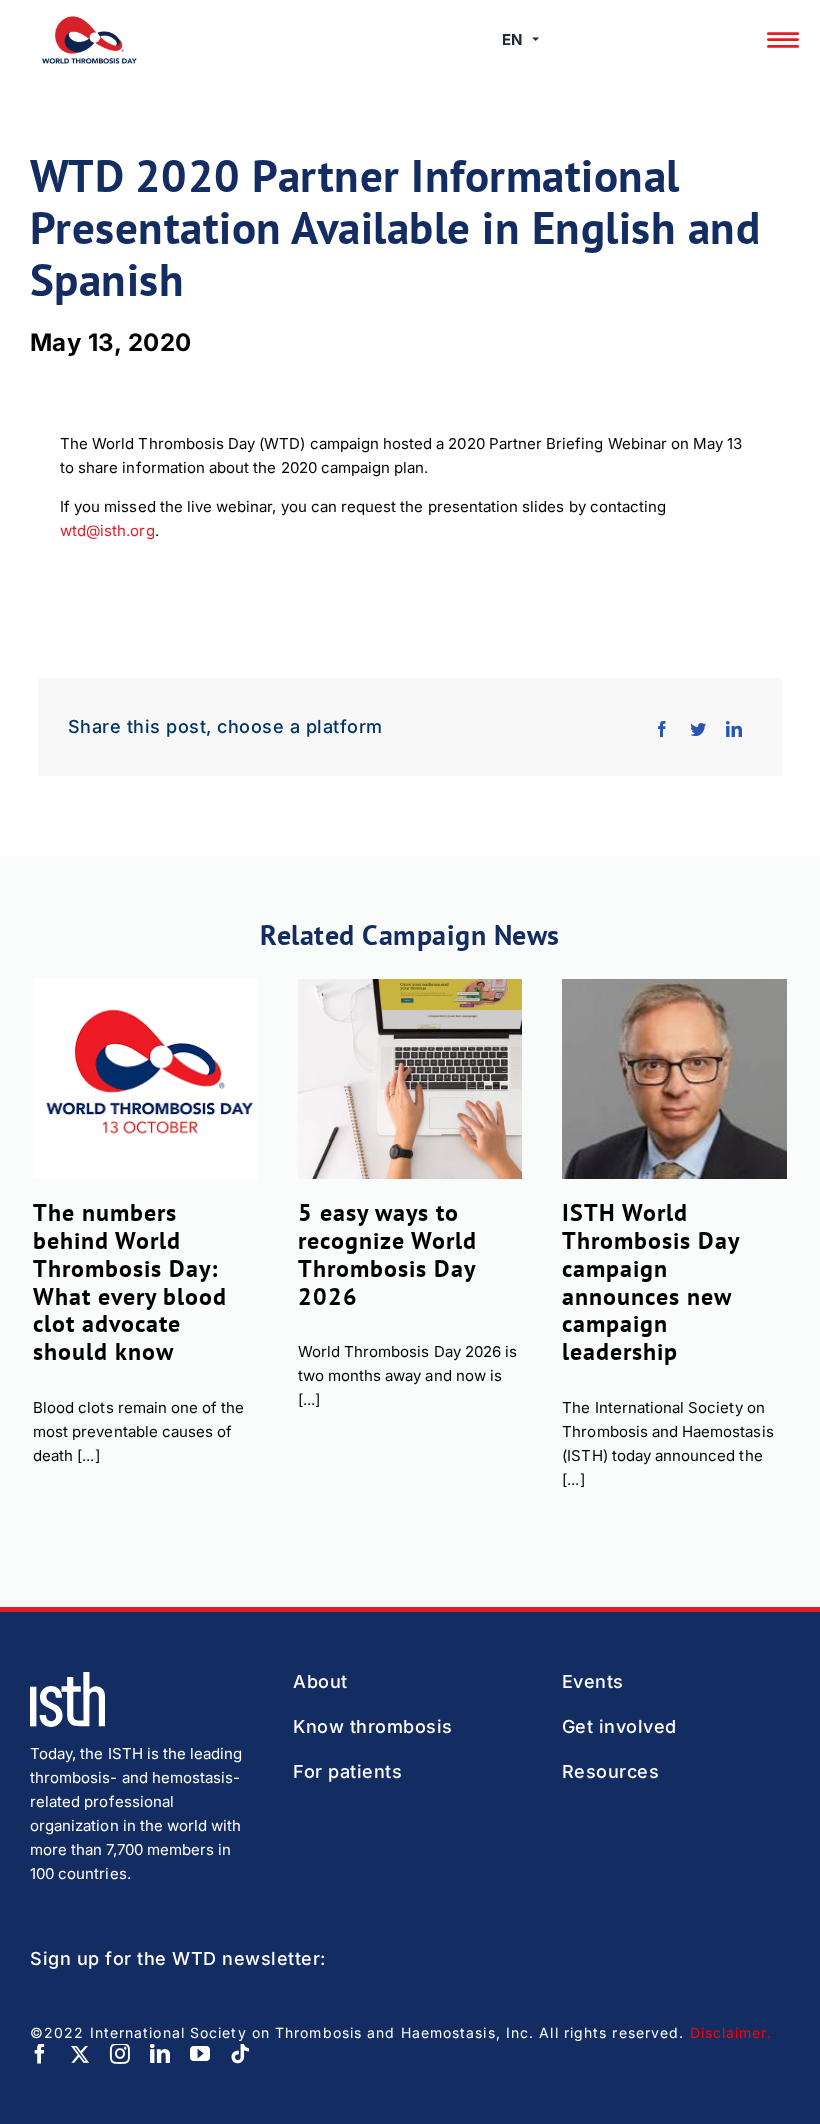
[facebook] (40, 2054)
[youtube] (200, 2054)
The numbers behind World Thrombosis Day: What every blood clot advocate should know (130, 1282)
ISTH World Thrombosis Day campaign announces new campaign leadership (650, 1282)
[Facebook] (662, 727)
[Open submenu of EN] (535, 40)
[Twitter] (698, 727)
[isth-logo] (67, 1679)
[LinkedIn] (734, 727)
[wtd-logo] (89, 23)
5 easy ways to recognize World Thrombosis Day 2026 (387, 1254)
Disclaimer (728, 2032)
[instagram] (120, 2054)
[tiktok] (240, 2054)
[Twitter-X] (80, 2054)
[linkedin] (160, 2054)
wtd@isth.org (107, 530)
